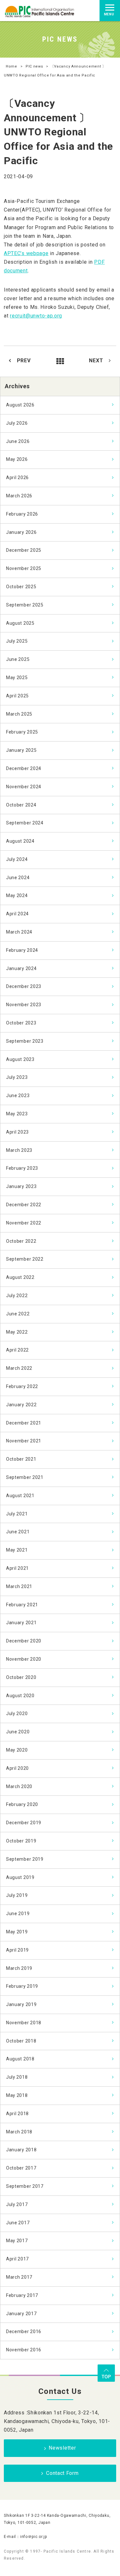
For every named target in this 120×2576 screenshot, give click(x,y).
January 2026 (21, 532)
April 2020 (17, 1768)
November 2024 (24, 787)
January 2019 (21, 2004)
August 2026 (20, 405)
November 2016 (24, 2350)
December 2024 (24, 768)
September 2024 (25, 823)
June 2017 (18, 2223)
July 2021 (17, 1514)
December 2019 (24, 1823)
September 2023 (25, 1041)
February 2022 (22, 1386)
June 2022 (18, 1314)
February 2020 (22, 1804)
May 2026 (17, 459)
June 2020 (18, 1732)
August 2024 (20, 841)
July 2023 (17, 1077)
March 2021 (19, 1586)
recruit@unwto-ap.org (36, 316)
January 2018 (21, 2150)
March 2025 (19, 714)
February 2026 (22, 514)
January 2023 (21, 1186)
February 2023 (22, 1168)
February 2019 (22, 1986)
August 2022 (20, 1277)
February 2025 (22, 732)
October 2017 (21, 2168)
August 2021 (20, 1496)
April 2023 (17, 1132)
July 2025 (17, 641)
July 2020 (17, 1713)
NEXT (96, 361)
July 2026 (17, 423)
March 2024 (19, 932)
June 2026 (18, 441)
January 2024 (21, 968)
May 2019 (17, 1932)
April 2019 (17, 1950)
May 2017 (17, 2241)
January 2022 (21, 1405)
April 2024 (17, 914)
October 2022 (21, 1241)
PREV (24, 361)
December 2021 (24, 1423)
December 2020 (24, 1641)
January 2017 (21, 2314)
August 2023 (20, 1059)
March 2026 (19, 496)
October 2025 (21, 587)
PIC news (34, 66)
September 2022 (25, 1259)
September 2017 (25, 2186)
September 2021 (25, 1477)
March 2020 (19, 1786)
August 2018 (20, 2059)
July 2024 (17, 859)
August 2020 (20, 1696)
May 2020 (17, 1750)
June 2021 (18, 1532)
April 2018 (17, 2114)
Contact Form (62, 2473)
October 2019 (21, 1841)
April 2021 (17, 1568)
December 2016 (24, 2331)
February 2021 (22, 1605)
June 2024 (18, 878)
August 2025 (20, 623)
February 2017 (22, 2295)
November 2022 (24, 1223)
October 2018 (21, 2041)
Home (12, 66)
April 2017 (17, 2259)
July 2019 (17, 1895)
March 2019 (19, 1968)
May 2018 (17, 2095)
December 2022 (24, 1205)
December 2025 (24, 550)
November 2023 (24, 1005)
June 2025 (18, 659)
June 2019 (18, 1914)
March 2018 (19, 2132)
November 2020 (24, 1659)
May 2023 (17, 1114)
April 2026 (17, 477)
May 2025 (17, 678)
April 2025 (17, 696)
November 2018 (24, 2023)
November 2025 (24, 568)
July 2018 (17, 2077)
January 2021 (21, 1623)
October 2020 (21, 1677)
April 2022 (17, 1350)
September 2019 (25, 1859)
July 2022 (17, 1296)
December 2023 (24, 986)
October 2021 (21, 1459)
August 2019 (20, 1877)
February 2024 (22, 950)
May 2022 (17, 1332)
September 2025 (25, 605)
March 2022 (19, 1368)
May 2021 (17, 1550)
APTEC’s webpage (26, 253)
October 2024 (21, 805)
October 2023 (21, 1023)
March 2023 (19, 1150)
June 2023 (18, 1095)
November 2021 (24, 1441)
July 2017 (17, 2204)
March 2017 (19, 2277)
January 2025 (21, 750)
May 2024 (17, 895)
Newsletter (62, 2448)
